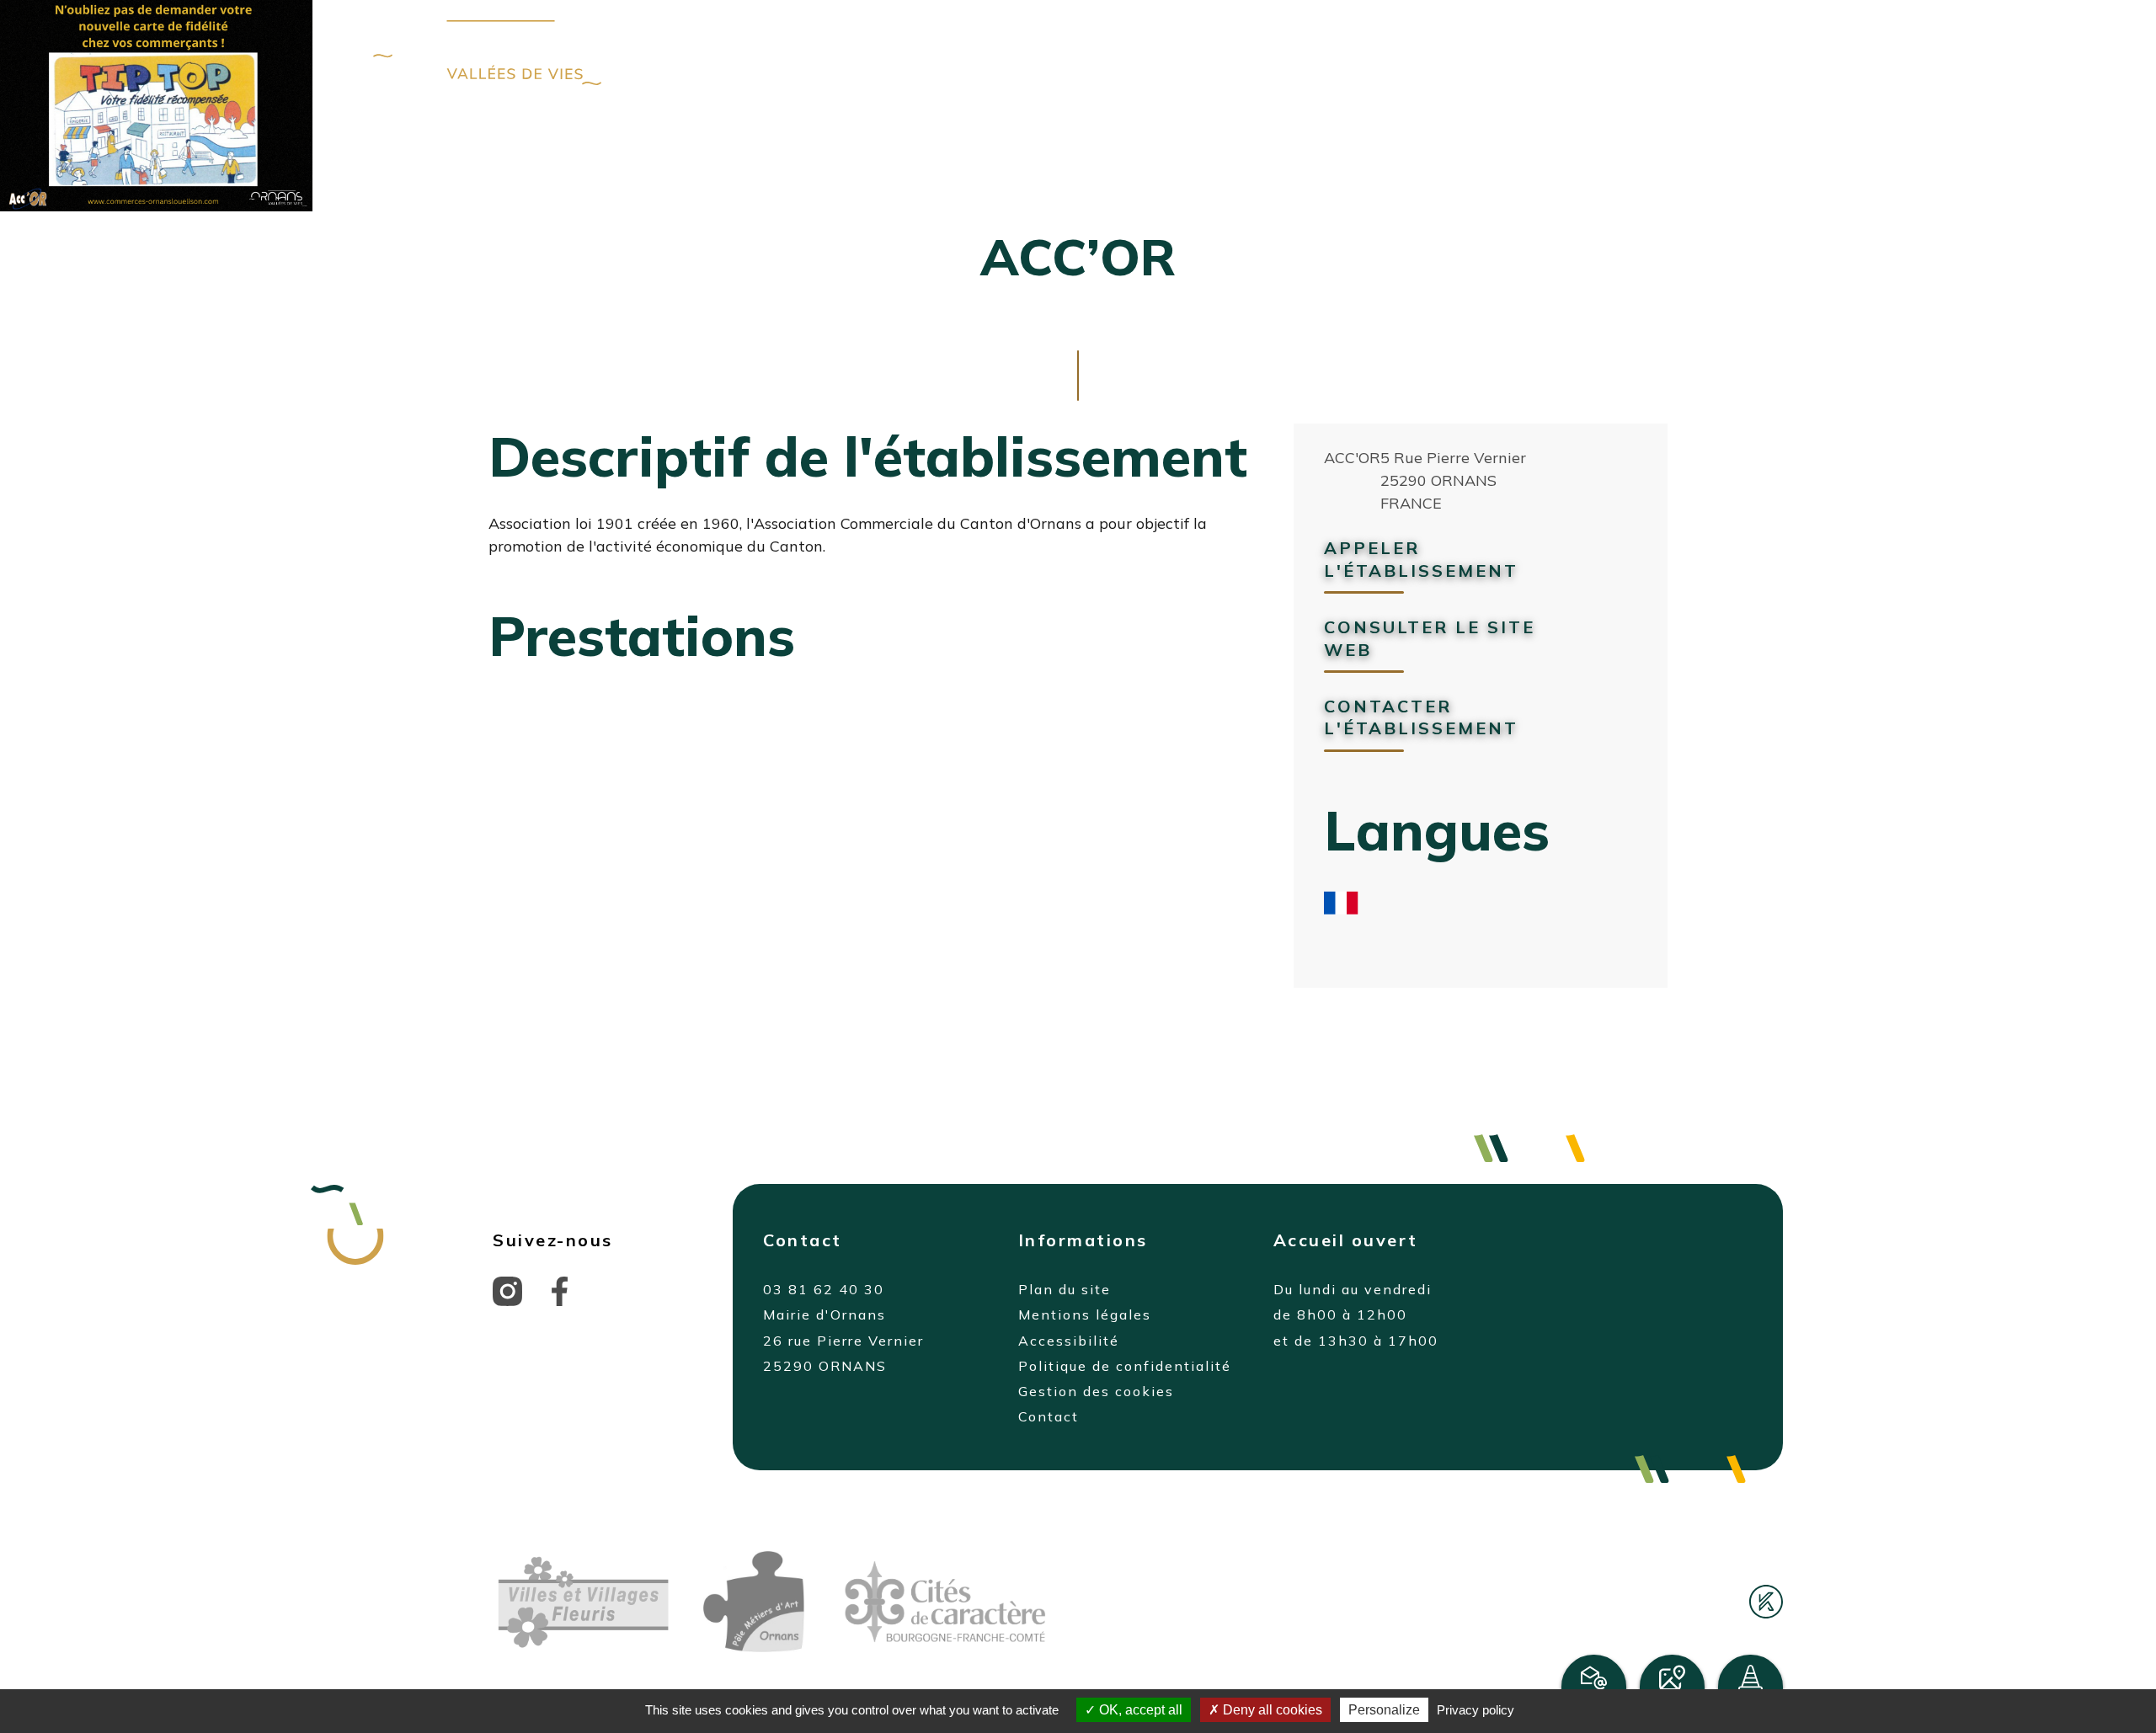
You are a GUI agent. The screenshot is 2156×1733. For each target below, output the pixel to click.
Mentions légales (1085, 1314)
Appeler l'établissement (1421, 559)
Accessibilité (1069, 1341)
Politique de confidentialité (1125, 1366)
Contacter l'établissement (1421, 717)
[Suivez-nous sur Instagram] (507, 1289)
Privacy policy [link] (1476, 1710)
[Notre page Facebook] (1572, 52)
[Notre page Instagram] (1630, 52)
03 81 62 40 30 (824, 1289)
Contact (1049, 1416)
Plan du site (1065, 1289)
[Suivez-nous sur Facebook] (560, 1289)
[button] (1691, 51)
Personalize (1384, 1710)
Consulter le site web (1430, 638)
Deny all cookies (1271, 1710)
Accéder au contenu (726, 53)
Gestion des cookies (1096, 1391)
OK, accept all (1139, 1710)
